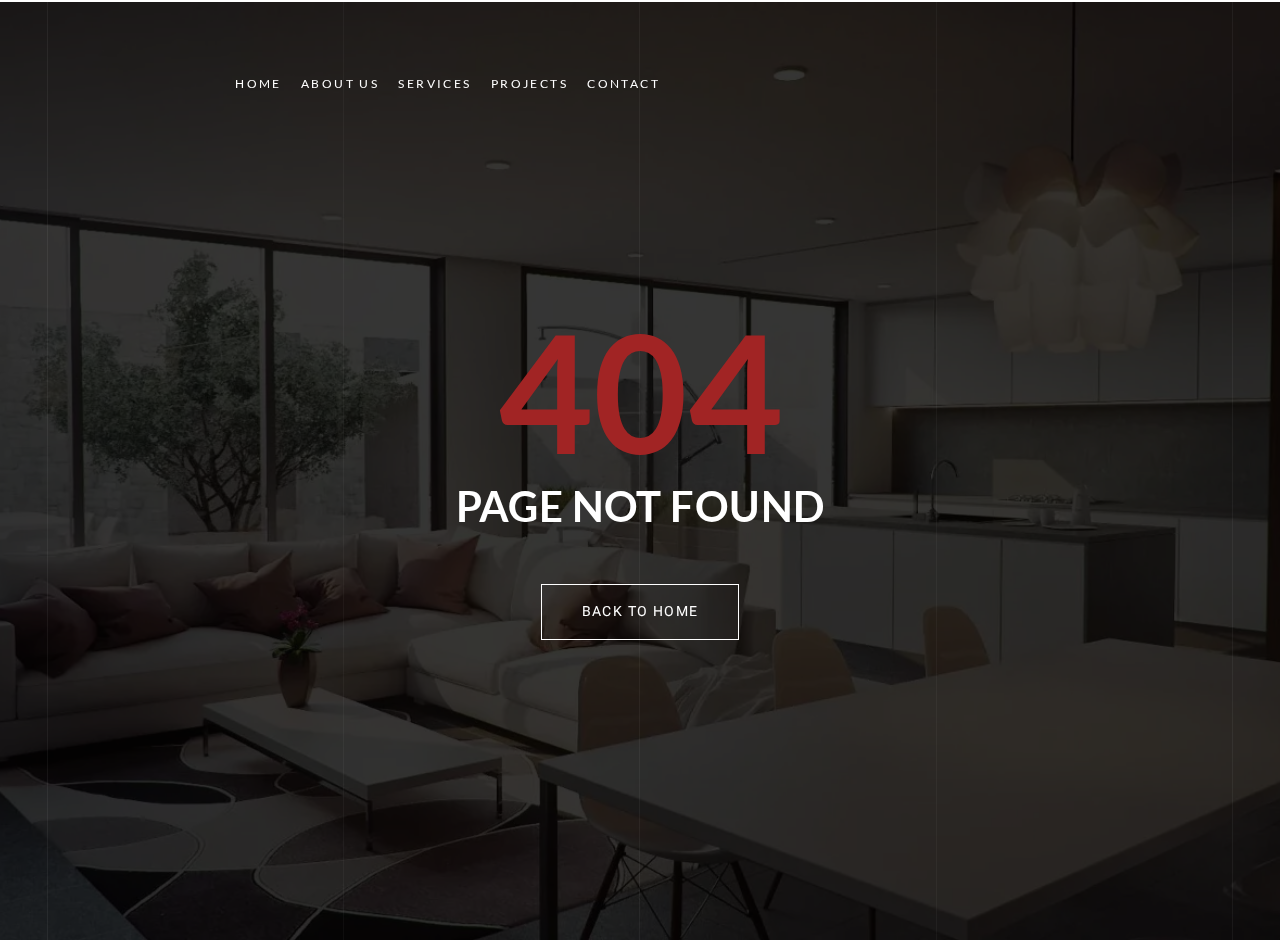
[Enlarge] (190, 43)
